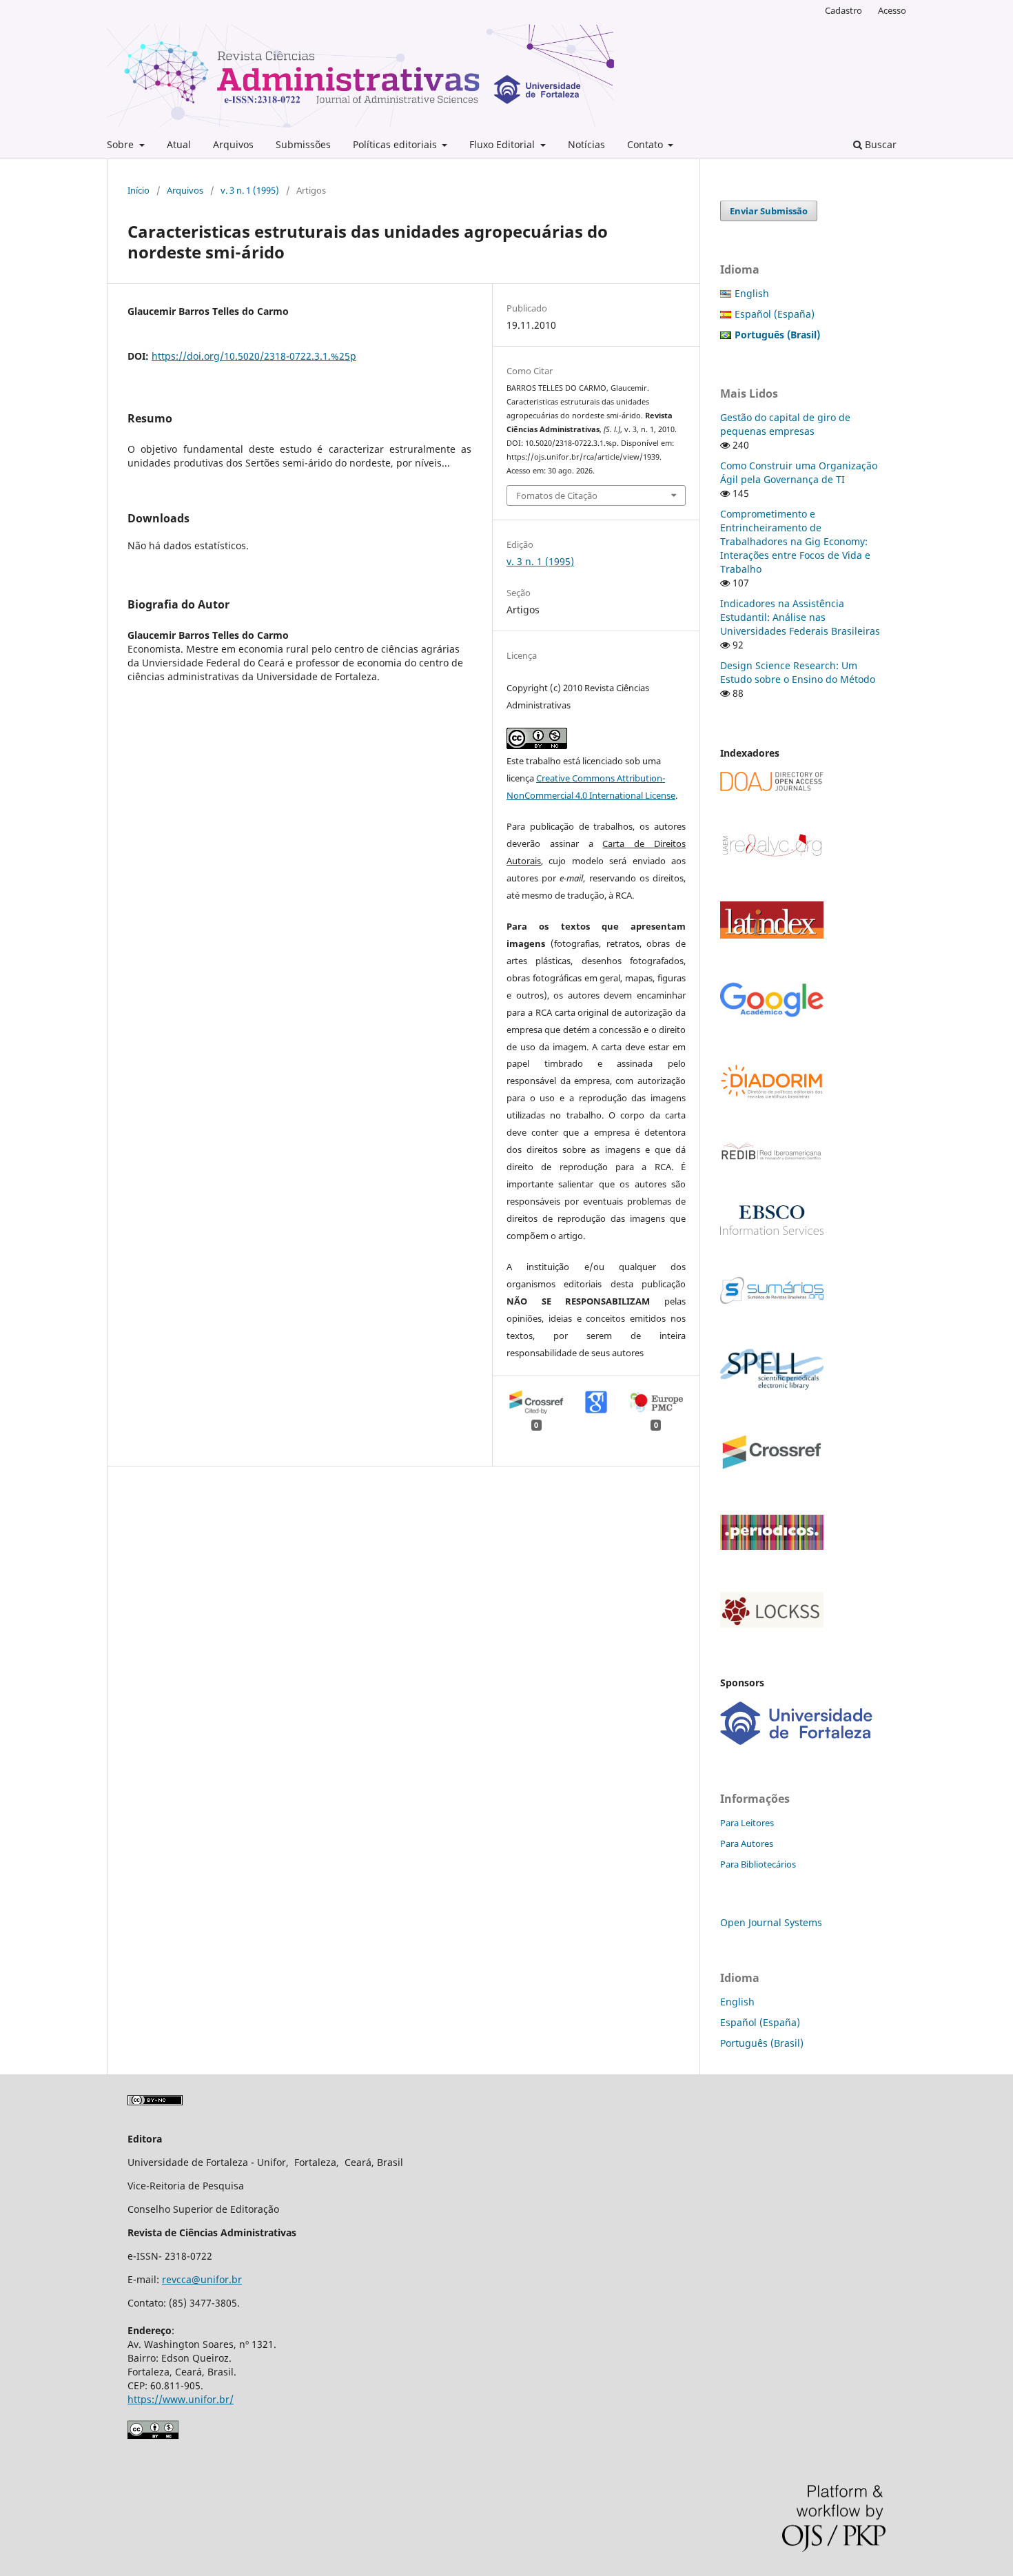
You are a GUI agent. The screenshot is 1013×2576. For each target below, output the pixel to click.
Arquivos (233, 144)
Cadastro (843, 10)
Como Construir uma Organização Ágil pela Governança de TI (799, 472)
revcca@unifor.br (202, 2279)
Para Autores (747, 1843)
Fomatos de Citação (557, 495)
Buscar (879, 144)
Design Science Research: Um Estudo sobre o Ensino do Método (798, 672)
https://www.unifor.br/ (181, 2399)
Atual (179, 144)
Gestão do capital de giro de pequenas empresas (785, 424)
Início (139, 190)
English (752, 293)
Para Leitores (747, 1823)
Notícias (586, 144)
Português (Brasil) (762, 2043)
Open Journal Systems (771, 1922)
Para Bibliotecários (758, 1864)
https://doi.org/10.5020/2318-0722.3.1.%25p (254, 356)
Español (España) (775, 314)
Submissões (303, 144)
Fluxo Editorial (503, 144)
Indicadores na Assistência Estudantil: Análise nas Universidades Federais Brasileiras (800, 617)
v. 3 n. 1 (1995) (250, 190)
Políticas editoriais (396, 144)
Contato (646, 144)
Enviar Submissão (769, 211)
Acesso (892, 10)
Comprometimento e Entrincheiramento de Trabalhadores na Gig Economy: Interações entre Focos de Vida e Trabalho (795, 541)
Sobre (122, 144)
